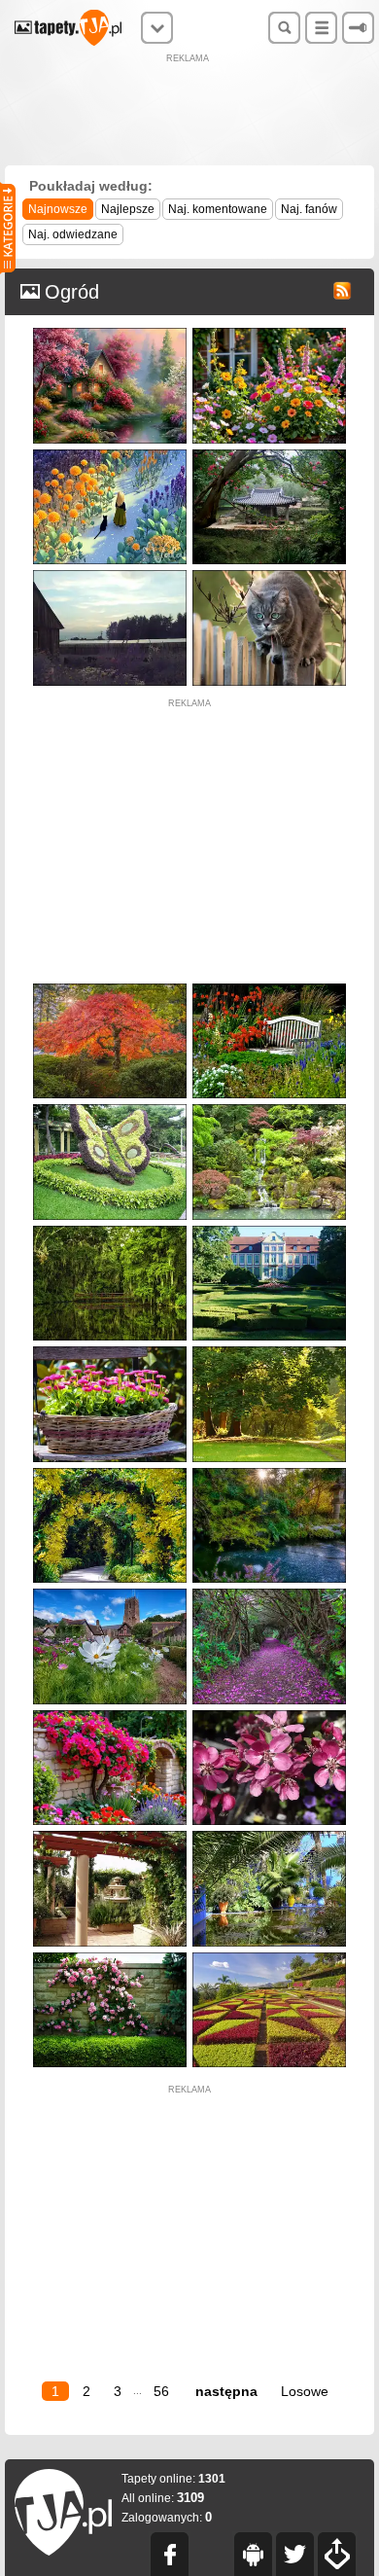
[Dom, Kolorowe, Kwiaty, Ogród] (269, 332)
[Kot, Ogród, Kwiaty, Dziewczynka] (110, 454)
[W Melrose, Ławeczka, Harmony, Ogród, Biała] (269, 988)
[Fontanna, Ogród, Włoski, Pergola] (110, 1835)
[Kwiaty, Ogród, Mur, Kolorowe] (110, 1715)
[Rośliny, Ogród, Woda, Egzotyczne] (269, 1835)
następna (226, 2391)
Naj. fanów (309, 209)
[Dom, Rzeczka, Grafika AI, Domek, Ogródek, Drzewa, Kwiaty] (110, 332)
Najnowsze (58, 209)
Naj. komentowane (218, 209)
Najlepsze (128, 209)
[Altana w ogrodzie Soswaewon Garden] (269, 454)
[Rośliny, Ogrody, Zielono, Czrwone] (269, 1957)
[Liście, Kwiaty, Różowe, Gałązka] (269, 1715)
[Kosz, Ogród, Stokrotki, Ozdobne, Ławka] (110, 1351)
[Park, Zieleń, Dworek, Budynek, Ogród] (269, 1230)
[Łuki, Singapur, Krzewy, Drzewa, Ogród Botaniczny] (110, 1472)
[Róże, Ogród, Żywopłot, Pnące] (110, 1957)
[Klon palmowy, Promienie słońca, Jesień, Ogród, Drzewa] (110, 988)
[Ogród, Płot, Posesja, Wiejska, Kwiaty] (110, 574)
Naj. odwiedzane (73, 234)
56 (161, 2391)
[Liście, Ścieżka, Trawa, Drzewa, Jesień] (269, 1351)
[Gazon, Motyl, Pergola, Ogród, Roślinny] (110, 1109)
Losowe (305, 2391)
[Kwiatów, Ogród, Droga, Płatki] (269, 1593)
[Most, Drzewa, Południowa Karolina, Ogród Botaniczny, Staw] (110, 1230)
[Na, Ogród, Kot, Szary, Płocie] (269, 574)
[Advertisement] (189, 112)
